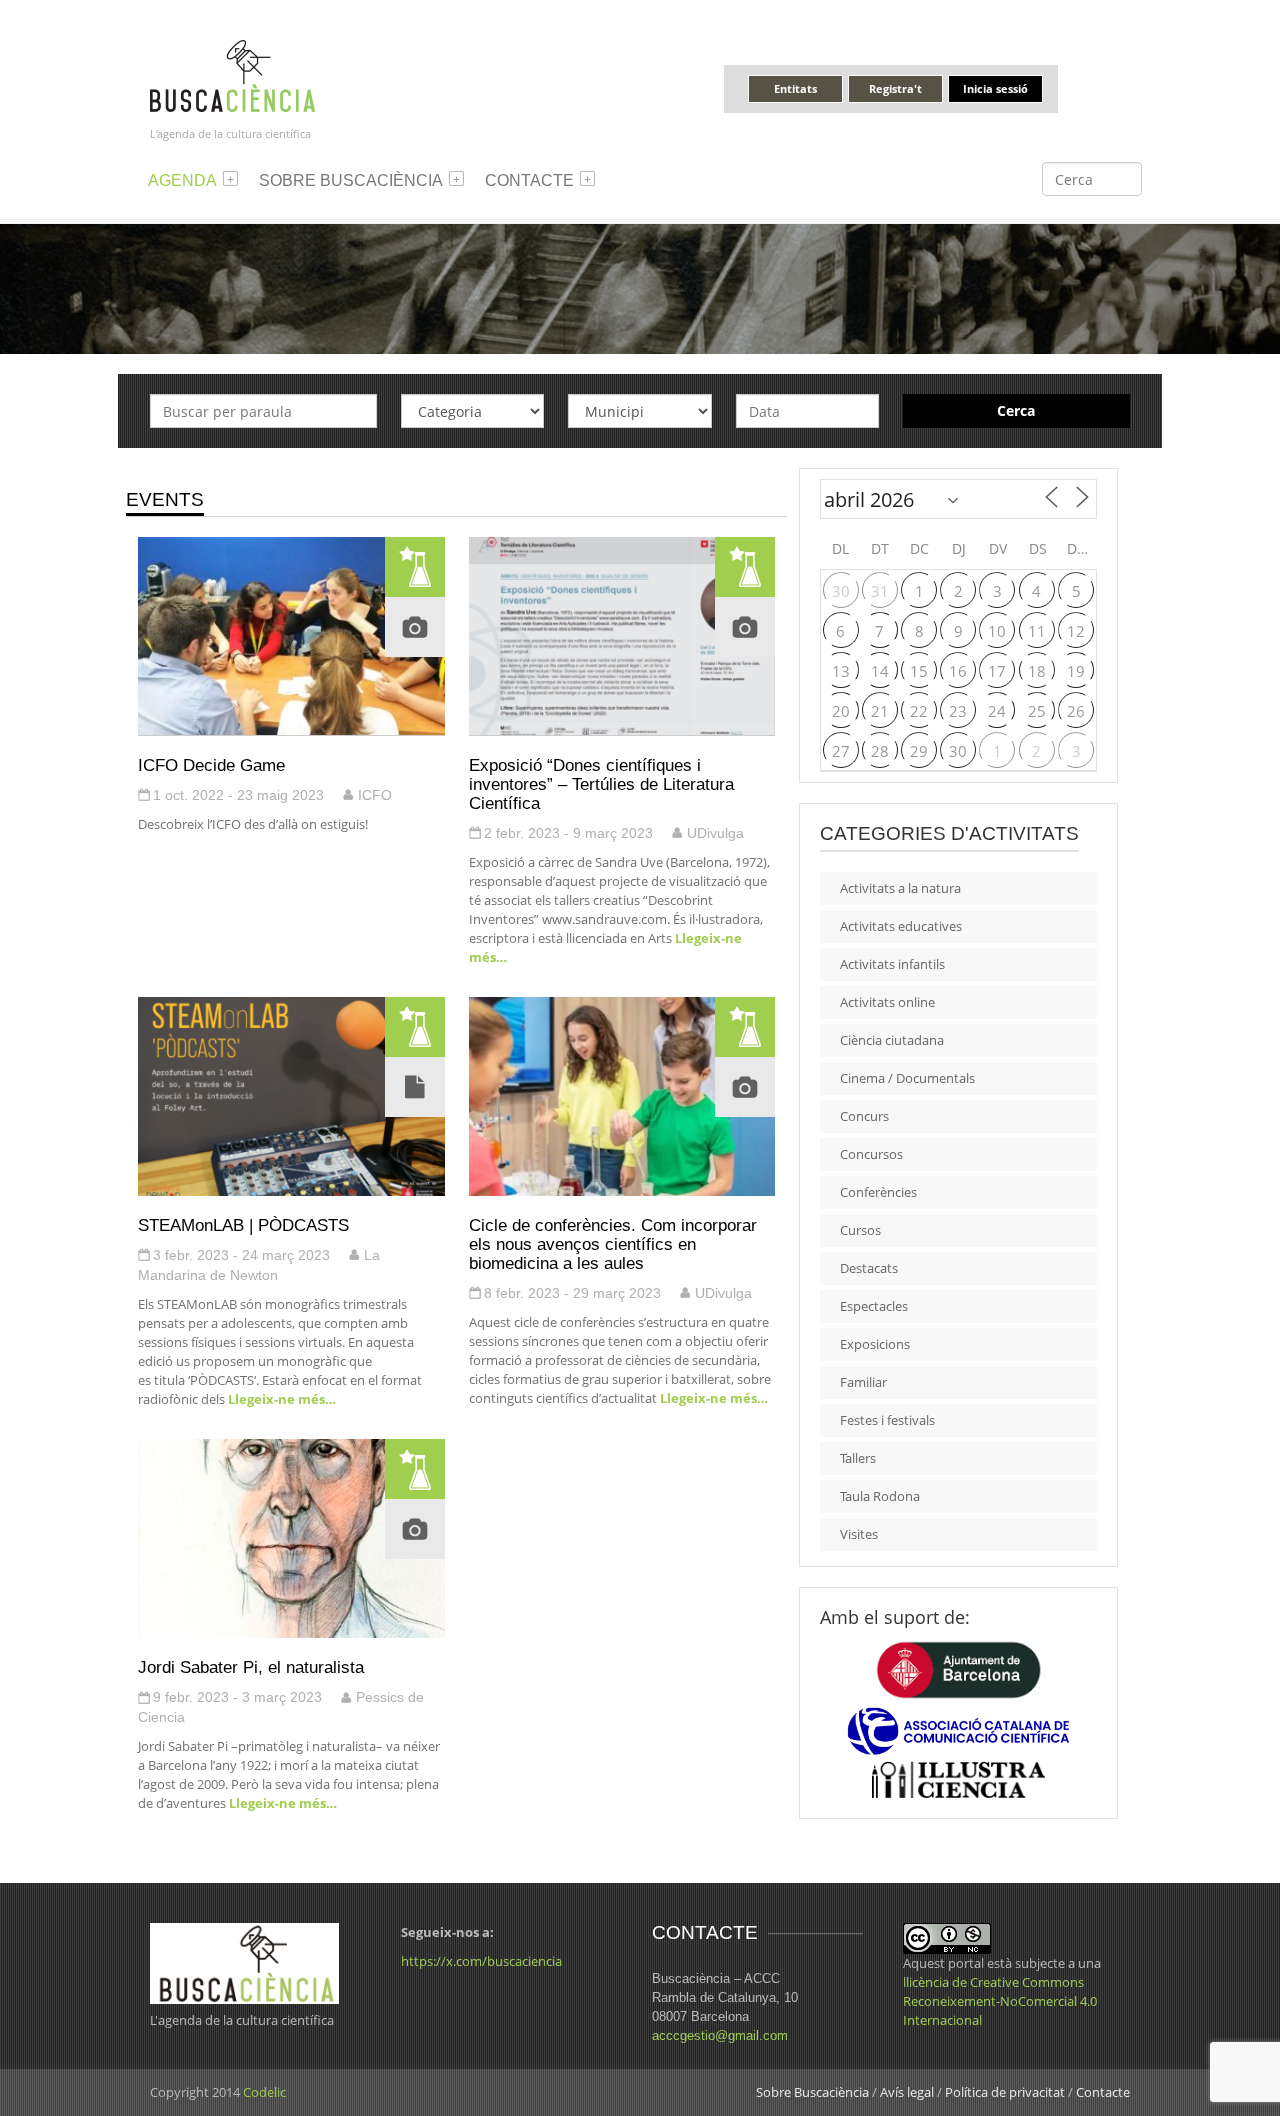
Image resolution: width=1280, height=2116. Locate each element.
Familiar (863, 1382)
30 (841, 591)
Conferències (878, 1192)
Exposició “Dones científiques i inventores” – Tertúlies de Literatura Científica (601, 784)
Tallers (858, 1458)
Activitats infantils (892, 964)
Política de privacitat (1005, 2092)
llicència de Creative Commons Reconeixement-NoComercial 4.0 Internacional (1000, 2001)
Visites (859, 1534)
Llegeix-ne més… (280, 1399)
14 (880, 671)
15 (919, 671)
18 (1037, 671)
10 (997, 631)
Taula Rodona (880, 1496)
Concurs (864, 1116)
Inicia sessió (995, 88)
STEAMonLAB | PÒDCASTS (243, 1225)
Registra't (895, 88)
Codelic (264, 2092)
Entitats (795, 88)
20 (841, 711)
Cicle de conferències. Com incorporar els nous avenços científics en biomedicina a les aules (613, 1244)
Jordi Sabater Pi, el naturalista (251, 1667)
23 (958, 711)
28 (880, 751)
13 (841, 671)
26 (1076, 711)
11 (1037, 631)
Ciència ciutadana (892, 1040)
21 (880, 711)
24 (997, 711)
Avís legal (907, 2092)
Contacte (529, 180)
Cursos (860, 1230)
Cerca (1016, 410)
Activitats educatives (901, 926)
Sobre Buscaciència (351, 180)
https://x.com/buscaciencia (481, 1961)
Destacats (869, 1268)
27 (841, 751)
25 (1037, 711)
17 (997, 671)
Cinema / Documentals (907, 1078)
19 (1076, 671)
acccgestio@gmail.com (720, 2035)
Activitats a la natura (900, 888)
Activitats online (887, 1002)
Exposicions (875, 1344)
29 (919, 751)
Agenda (182, 180)
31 (880, 591)
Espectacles (874, 1306)
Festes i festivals (887, 1420)
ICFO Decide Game (211, 765)
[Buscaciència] (233, 74)
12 (1076, 631)
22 (919, 711)
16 (958, 671)
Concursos (871, 1154)
